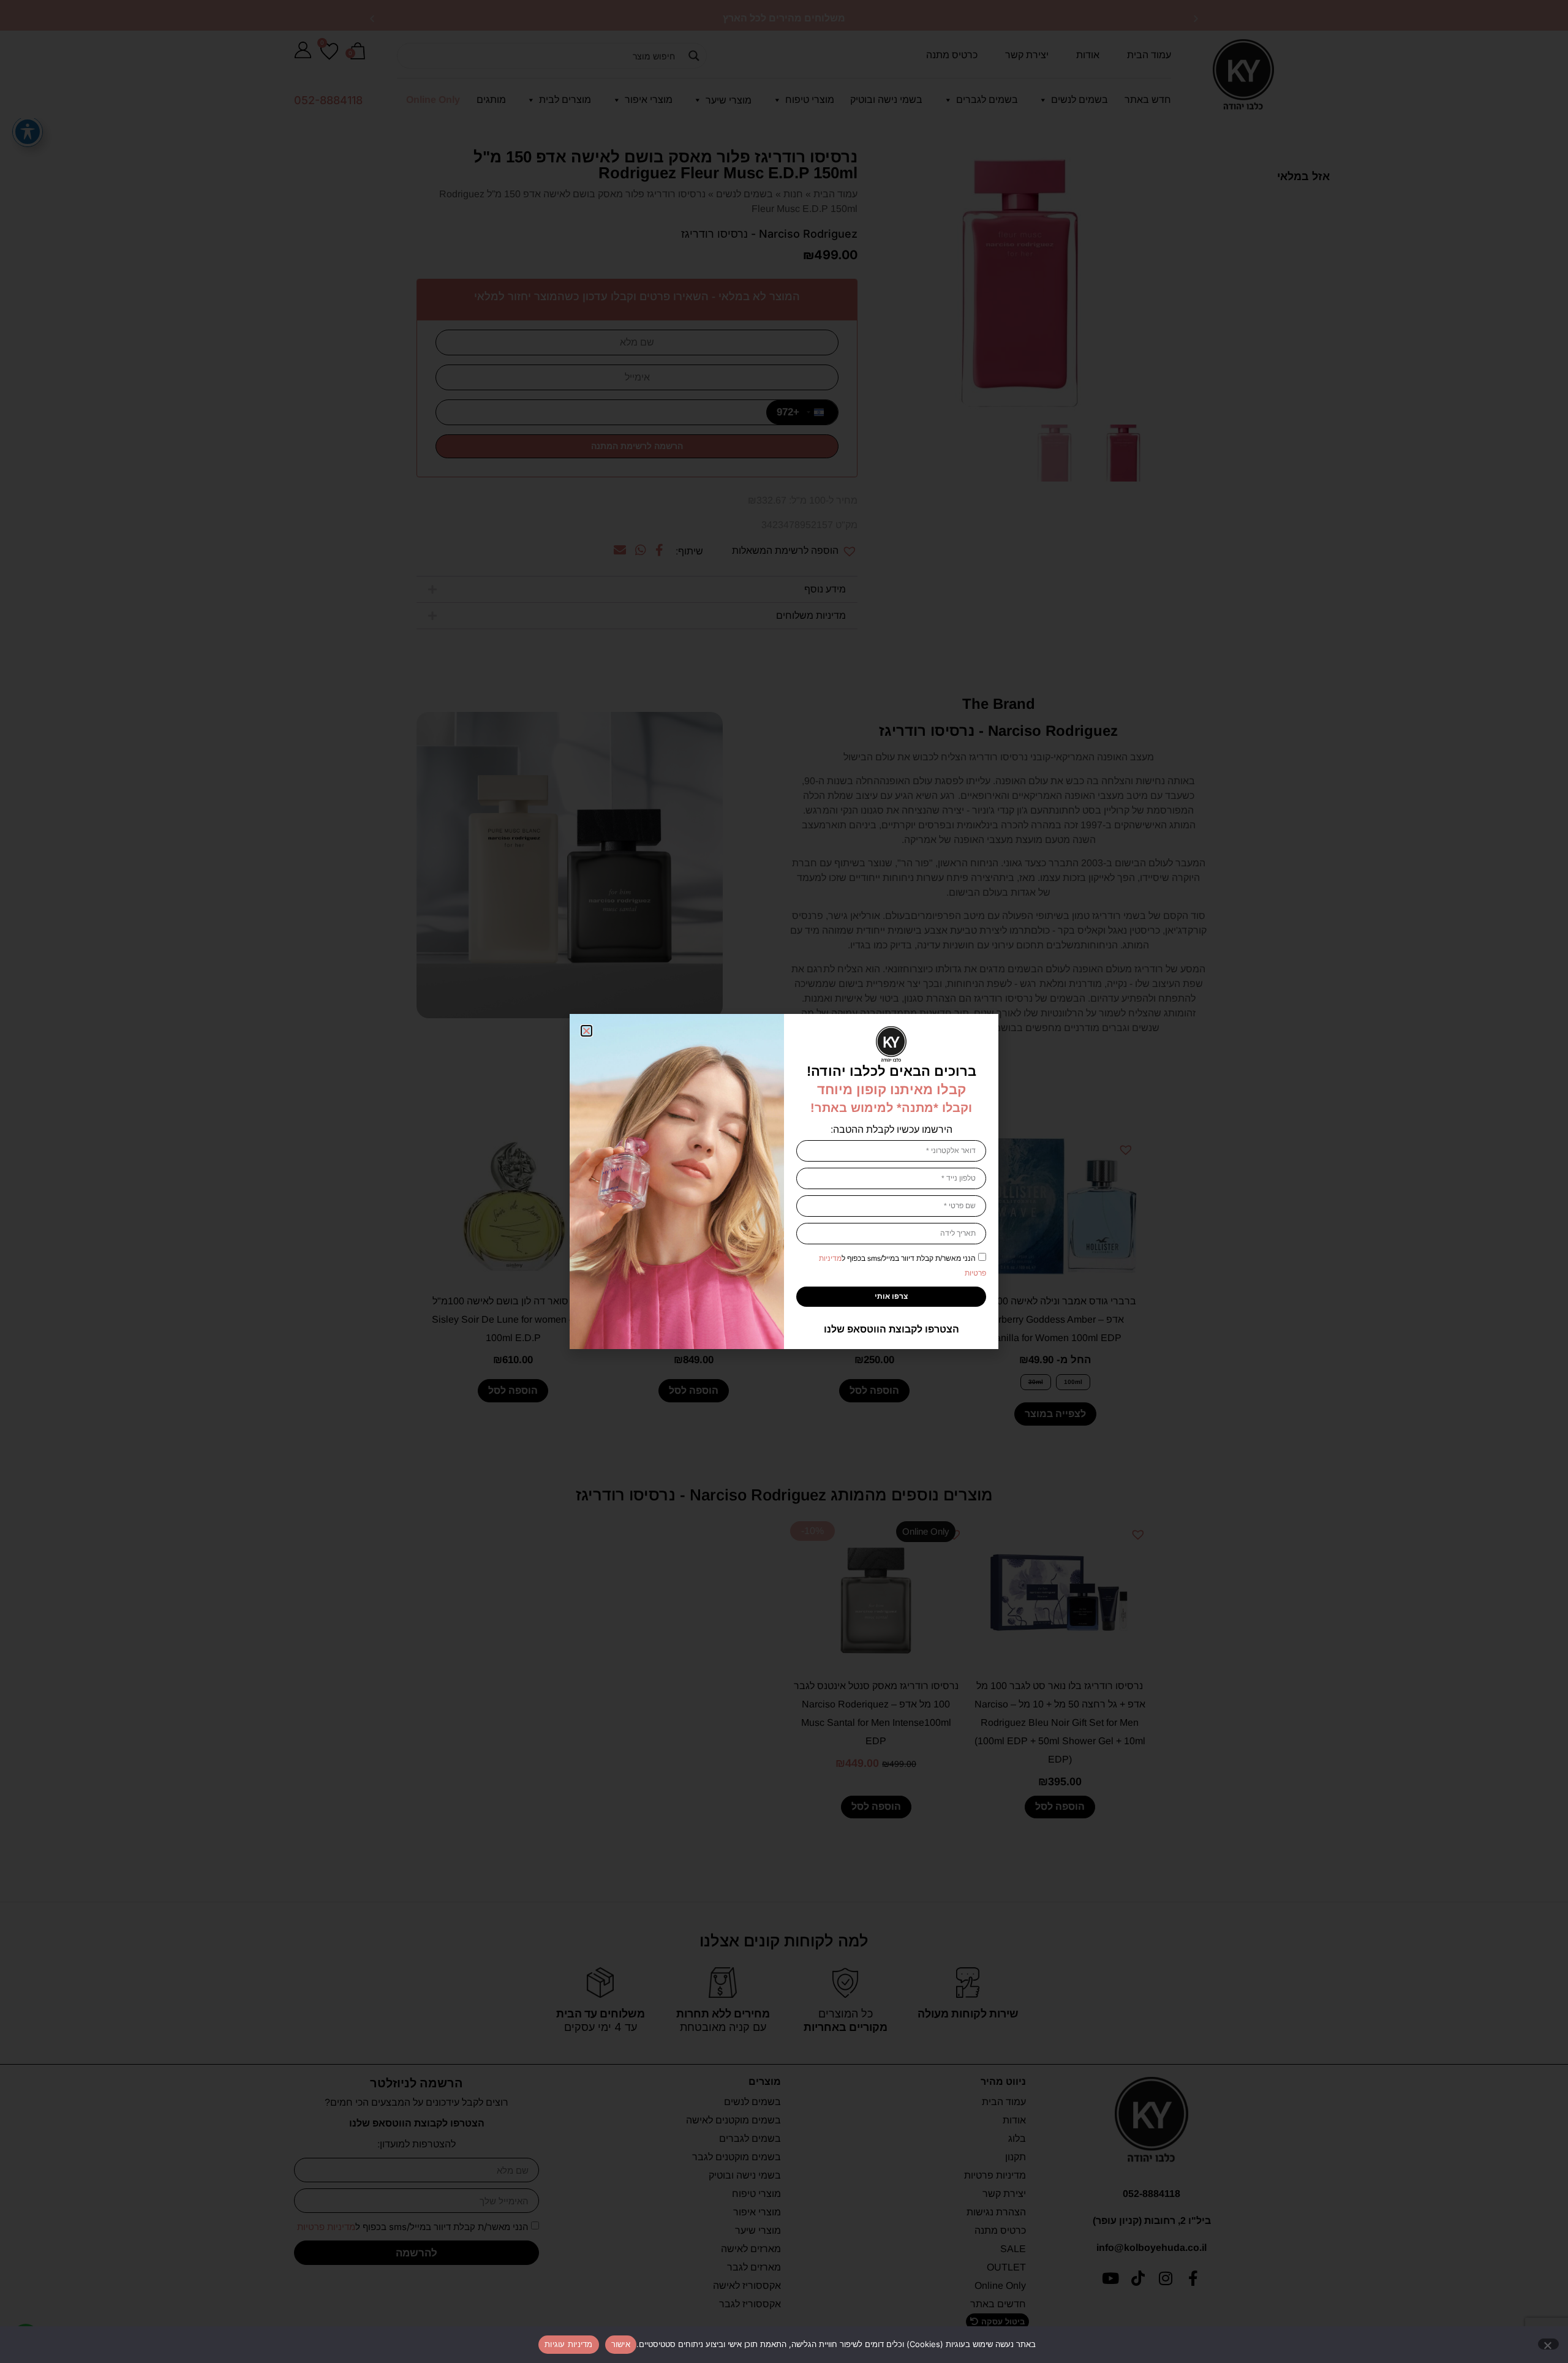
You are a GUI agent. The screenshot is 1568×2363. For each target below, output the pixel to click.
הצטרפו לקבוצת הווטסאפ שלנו (891, 1329)
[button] (586, 1031)
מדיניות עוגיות (569, 2344)
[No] (1548, 2344)
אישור (621, 2344)
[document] (784, 1181)
